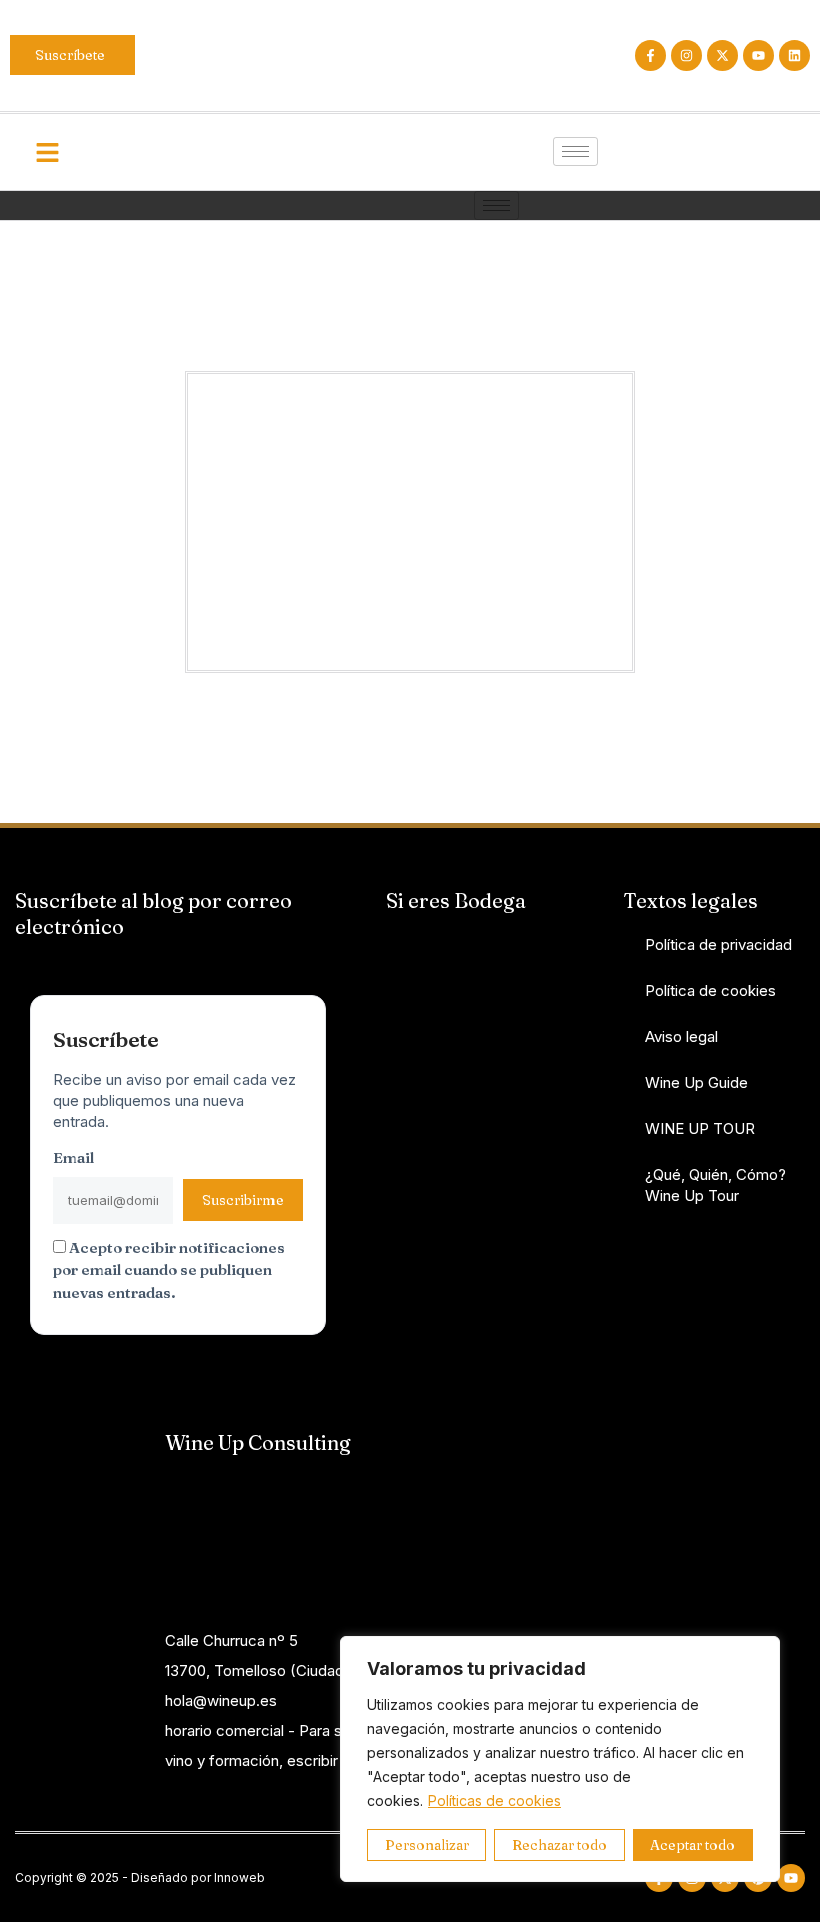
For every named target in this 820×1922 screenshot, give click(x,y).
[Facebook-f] (650, 55)
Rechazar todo (559, 1845)
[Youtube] (758, 55)
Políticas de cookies (494, 1800)
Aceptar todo (692, 1845)
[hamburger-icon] (575, 151)
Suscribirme (243, 1200)
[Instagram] (686, 55)
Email (73, 1157)
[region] (560, 1759)
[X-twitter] (722, 55)
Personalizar (427, 1845)
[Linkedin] (794, 55)
